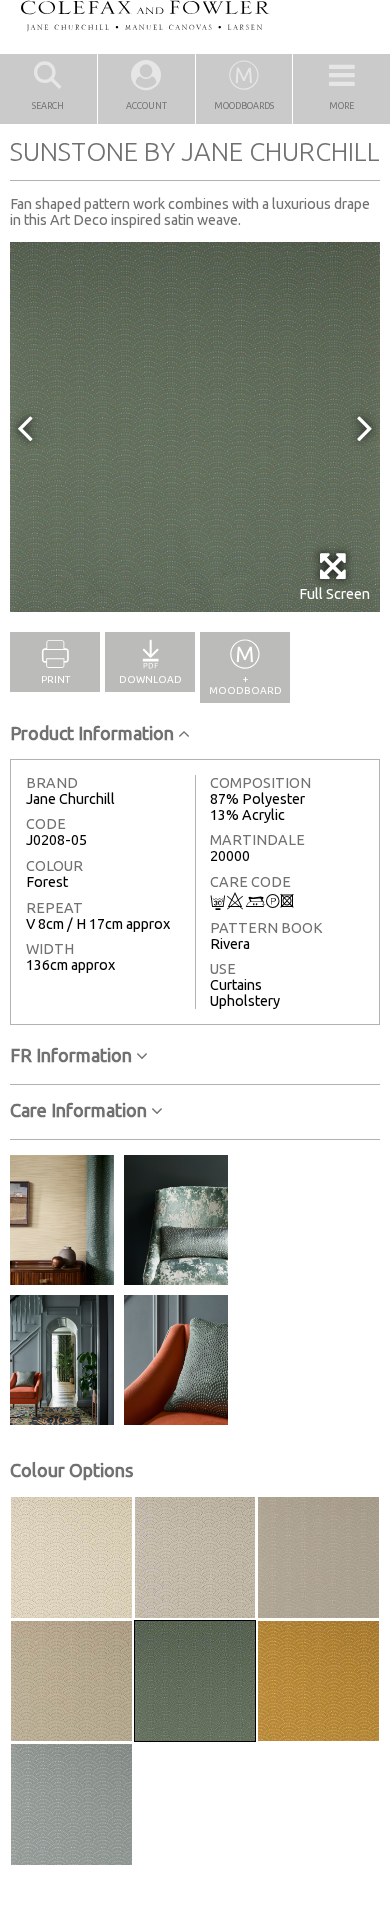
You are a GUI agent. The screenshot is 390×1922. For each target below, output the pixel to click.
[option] (195, 427)
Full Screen (334, 594)
